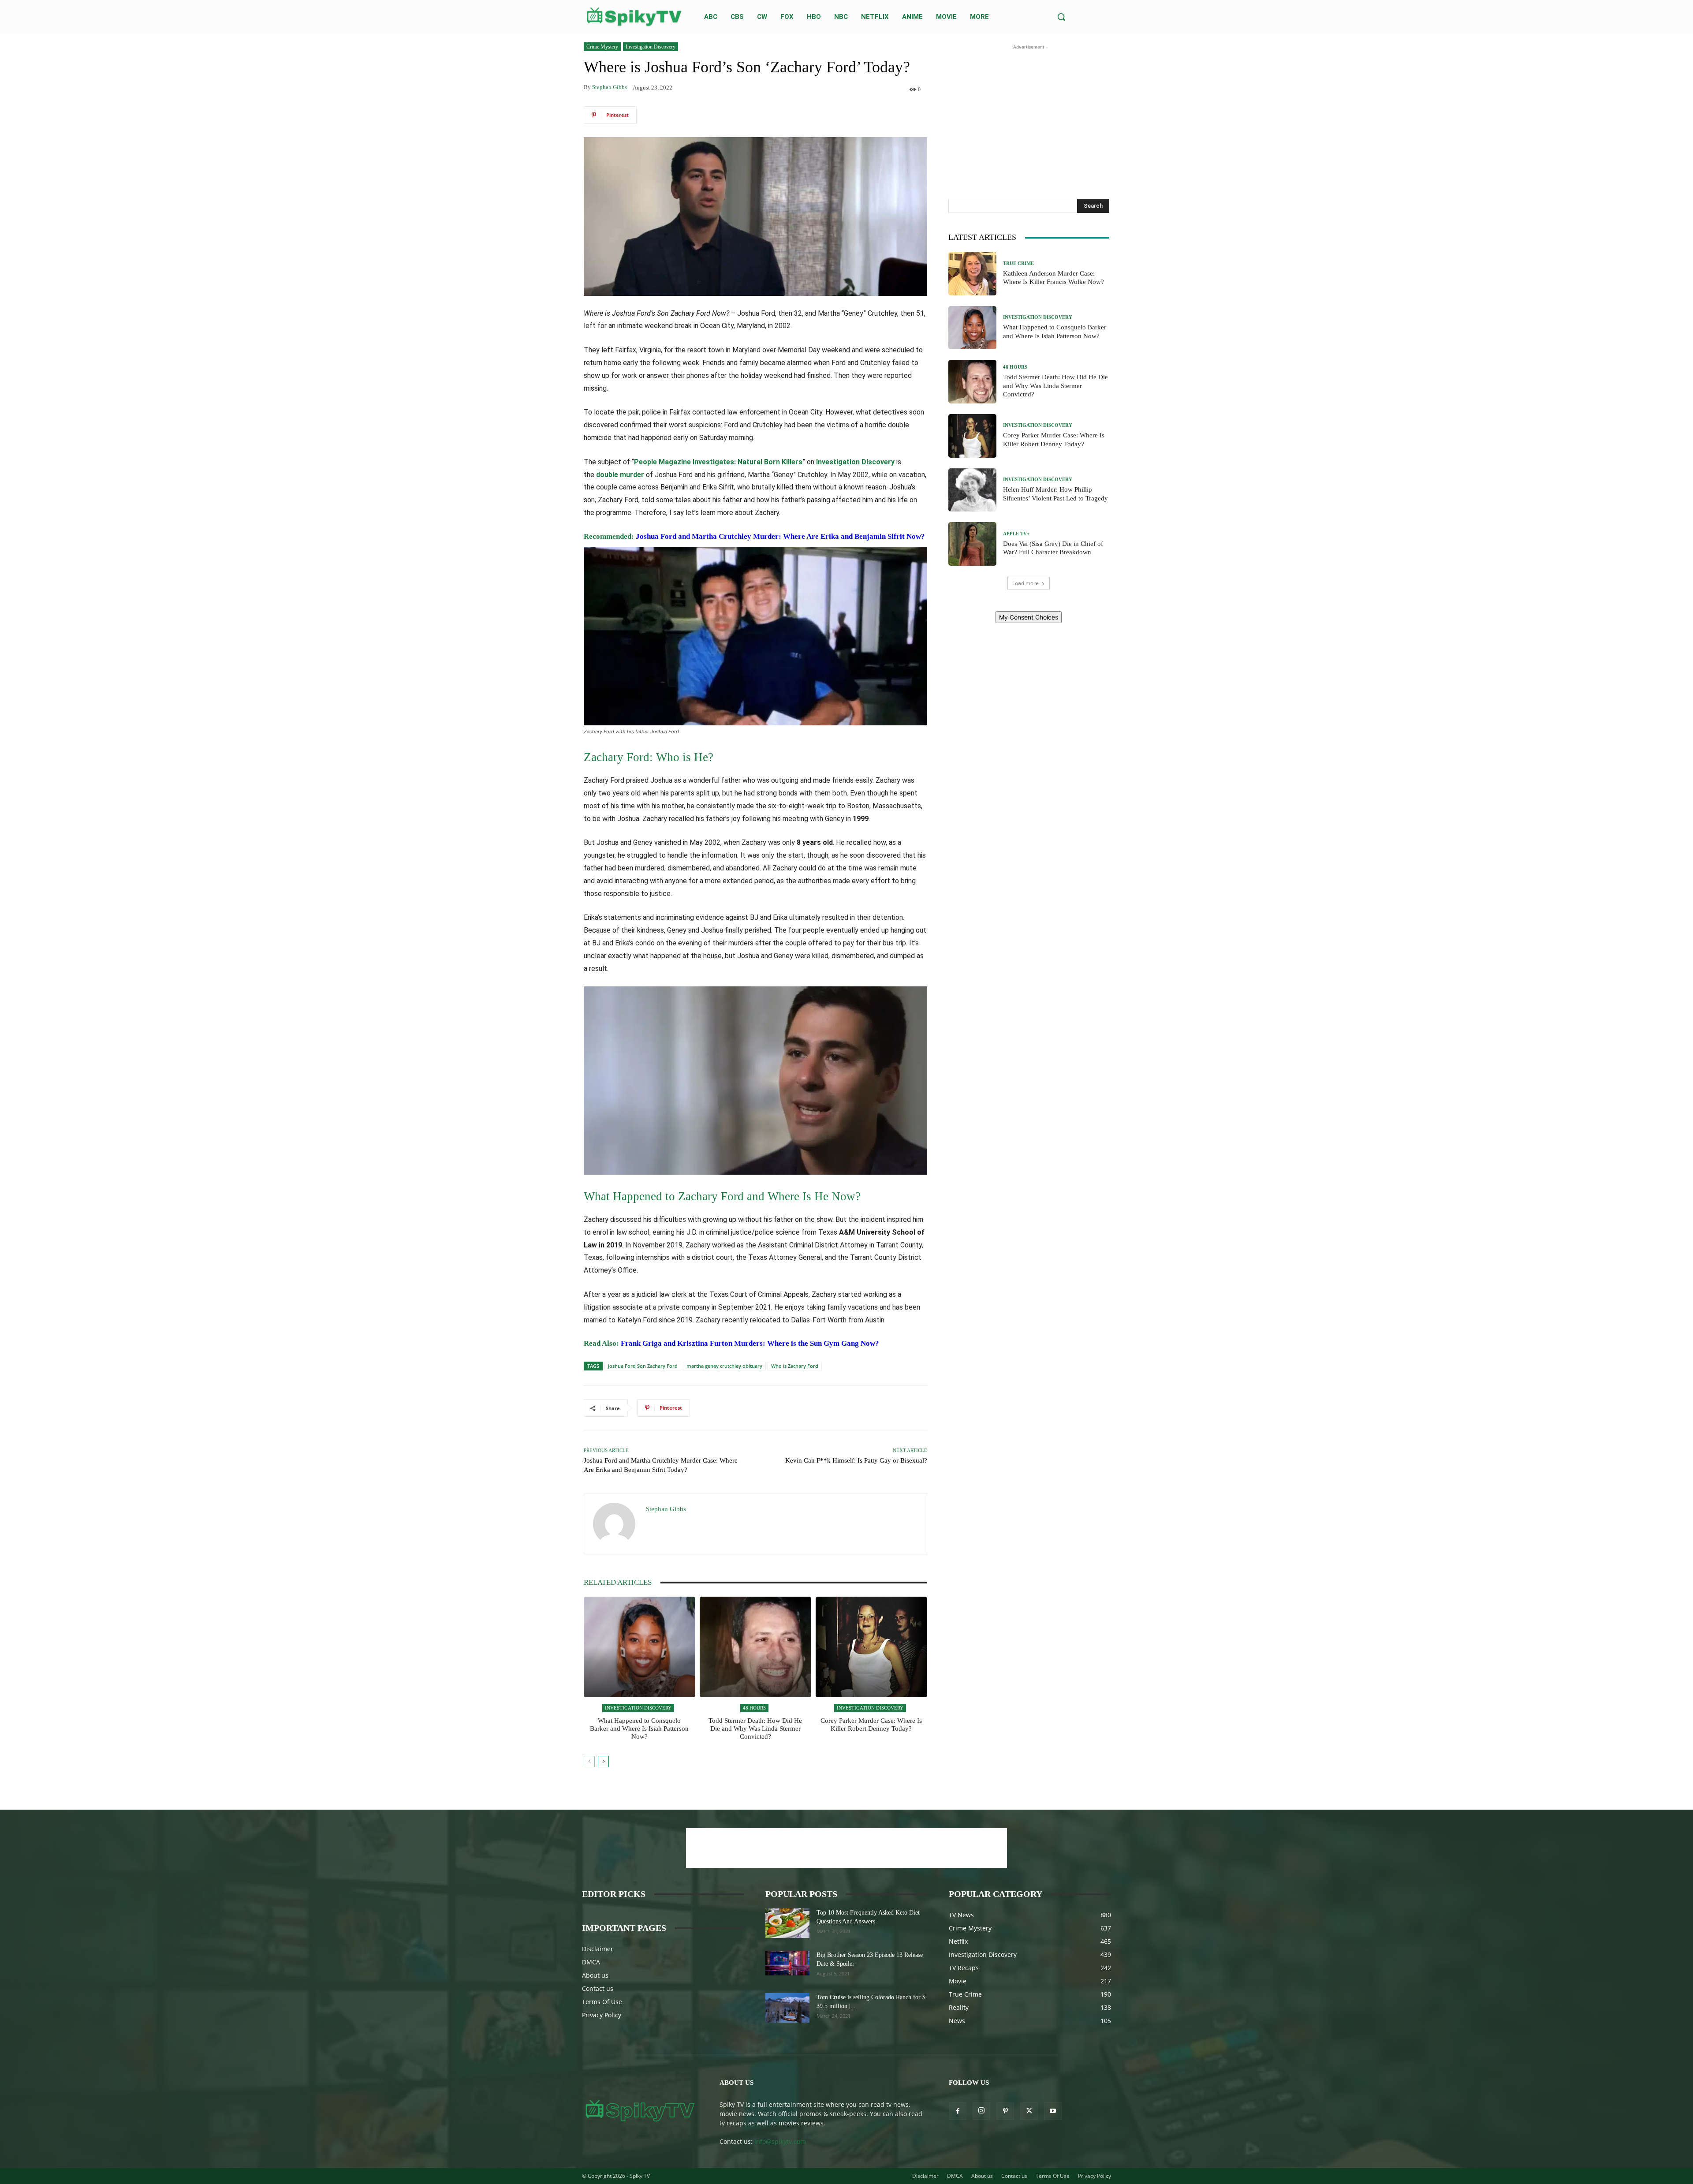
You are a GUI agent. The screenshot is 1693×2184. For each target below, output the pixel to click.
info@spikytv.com (780, 2141)
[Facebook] (958, 2111)
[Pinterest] (1005, 2111)
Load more (1025, 583)
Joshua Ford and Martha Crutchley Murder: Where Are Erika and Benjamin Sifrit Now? (780, 536)
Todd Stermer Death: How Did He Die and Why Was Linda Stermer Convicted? (755, 1729)
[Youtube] (1053, 2111)
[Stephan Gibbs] (615, 1524)
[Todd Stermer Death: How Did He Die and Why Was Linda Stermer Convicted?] (755, 1647)
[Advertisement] (1029, 107)
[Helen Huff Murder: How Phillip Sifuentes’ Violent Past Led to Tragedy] (973, 490)
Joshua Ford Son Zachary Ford (643, 1366)
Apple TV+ (1016, 534)
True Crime (1018, 263)
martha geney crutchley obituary (724, 1366)
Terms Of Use (602, 2002)
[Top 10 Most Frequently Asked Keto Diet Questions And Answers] (787, 1923)
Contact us (598, 1988)
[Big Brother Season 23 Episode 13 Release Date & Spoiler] (787, 1963)
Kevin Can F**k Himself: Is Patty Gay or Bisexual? (856, 1460)
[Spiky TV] (634, 17)
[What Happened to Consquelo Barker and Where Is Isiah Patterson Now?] (640, 1647)
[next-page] (603, 1762)
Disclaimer (598, 1949)
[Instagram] (981, 2111)
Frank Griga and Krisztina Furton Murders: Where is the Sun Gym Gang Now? (750, 1343)
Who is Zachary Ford (795, 1366)
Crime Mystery (602, 47)
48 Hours (754, 1708)
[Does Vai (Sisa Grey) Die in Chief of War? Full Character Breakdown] (973, 544)
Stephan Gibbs (610, 87)
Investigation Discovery (651, 47)
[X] (1029, 2111)
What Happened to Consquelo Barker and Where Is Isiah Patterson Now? (639, 1729)
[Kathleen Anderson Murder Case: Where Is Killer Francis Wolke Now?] (973, 274)
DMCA (591, 1962)
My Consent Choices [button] (1029, 617)
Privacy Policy (602, 2015)
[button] (1061, 17)
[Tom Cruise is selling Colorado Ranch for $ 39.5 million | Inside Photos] (787, 2008)
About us (595, 1975)
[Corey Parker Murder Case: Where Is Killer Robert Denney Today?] (871, 1647)
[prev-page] (589, 1762)
